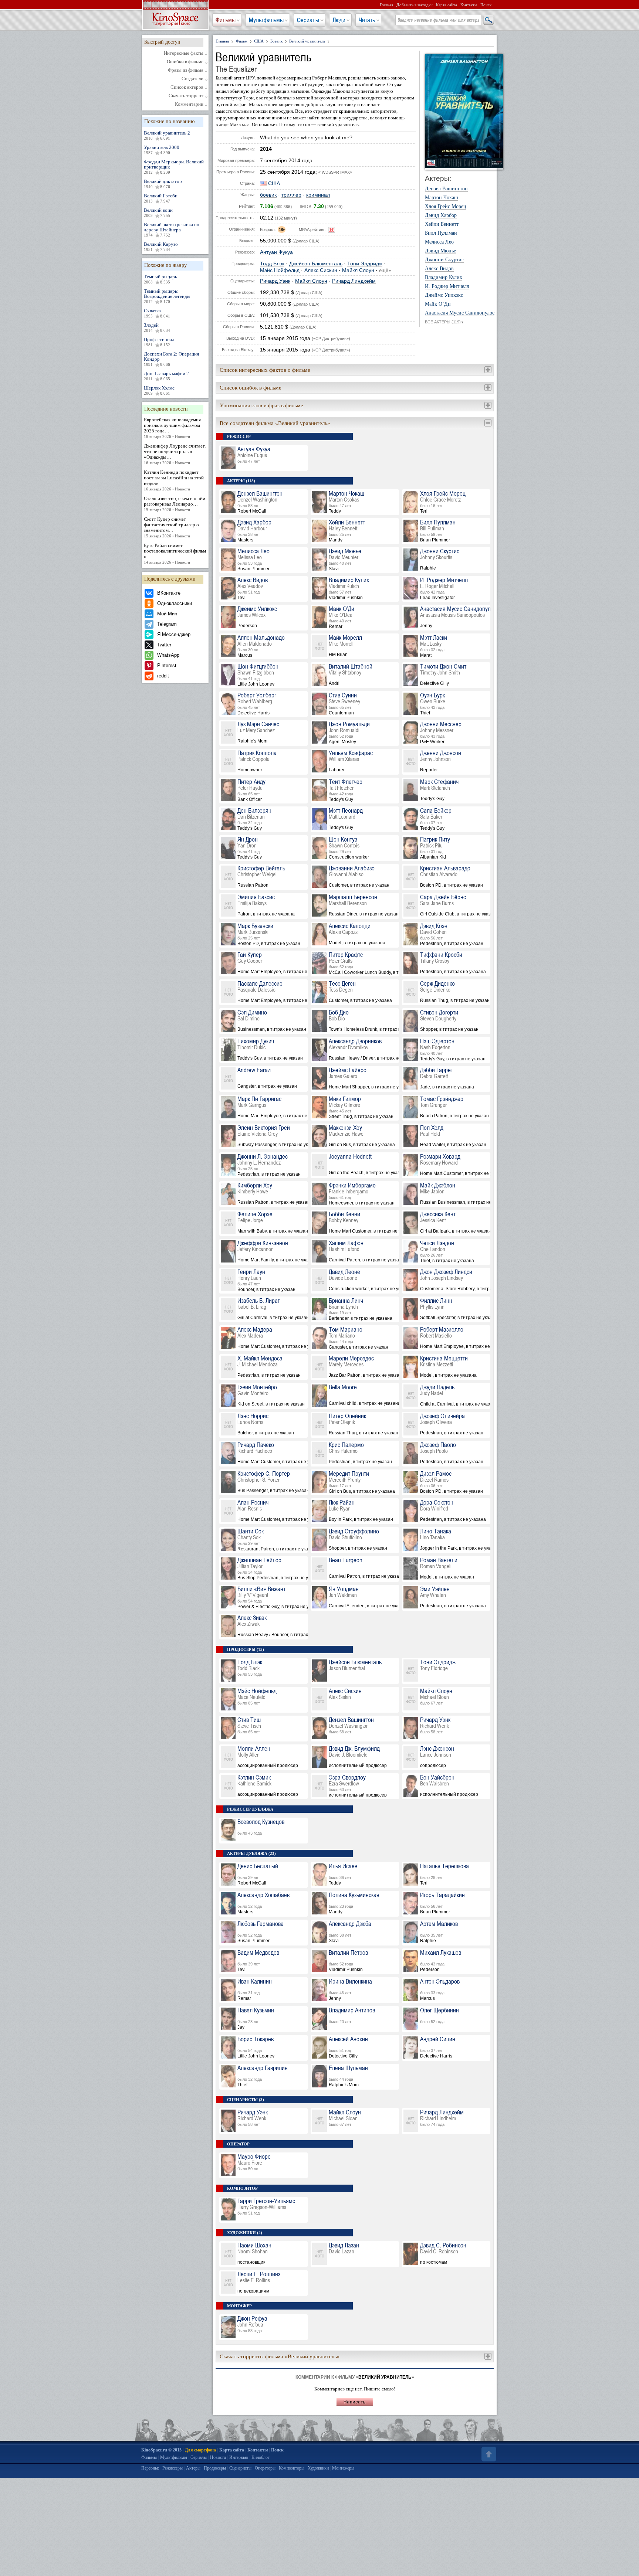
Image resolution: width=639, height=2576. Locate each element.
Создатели (192, 79)
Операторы (265, 2468)
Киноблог (261, 2457)
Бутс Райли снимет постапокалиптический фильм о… (175, 553)
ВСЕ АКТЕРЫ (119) (444, 322)
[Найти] (488, 20)
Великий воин (158, 213)
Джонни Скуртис (444, 260)
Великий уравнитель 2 (167, 135)
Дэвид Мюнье (440, 251)
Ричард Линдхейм (354, 281)
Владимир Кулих (444, 278)
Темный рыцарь (160, 279)
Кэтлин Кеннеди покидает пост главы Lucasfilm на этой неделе (174, 480)
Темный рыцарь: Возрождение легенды (167, 296)
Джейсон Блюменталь (316, 264)
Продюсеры (215, 2468)
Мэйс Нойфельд (280, 270)
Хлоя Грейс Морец (446, 207)
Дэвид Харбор (441, 215)
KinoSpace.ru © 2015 (161, 2450)
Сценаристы (240, 2468)
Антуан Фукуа (276, 252)
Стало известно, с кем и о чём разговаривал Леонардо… (175, 504)
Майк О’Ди (438, 304)
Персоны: (150, 2468)
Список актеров (187, 87)
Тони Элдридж (365, 264)
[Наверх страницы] (488, 2454)
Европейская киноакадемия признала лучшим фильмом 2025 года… (172, 428)
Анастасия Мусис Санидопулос (460, 313)
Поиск (486, 5)
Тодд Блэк (272, 264)
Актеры (193, 2468)
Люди (339, 20)
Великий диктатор (163, 184)
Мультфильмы (266, 20)
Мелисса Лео (439, 242)
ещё (385, 271)
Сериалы (308, 20)
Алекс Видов (439, 269)
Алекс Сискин (321, 270)
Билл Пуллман (441, 233)
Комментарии (189, 104)
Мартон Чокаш (442, 198)
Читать (367, 20)
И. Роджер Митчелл (447, 286)
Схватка (157, 313)
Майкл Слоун (358, 270)
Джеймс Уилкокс (444, 295)
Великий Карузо (161, 247)
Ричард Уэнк (275, 281)
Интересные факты (184, 53)
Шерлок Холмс (159, 390)
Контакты (469, 5)
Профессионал (159, 342)
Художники (318, 2468)
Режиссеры (173, 2468)
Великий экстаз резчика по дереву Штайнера (172, 230)
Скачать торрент (186, 96)
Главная (386, 5)
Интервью (239, 2457)
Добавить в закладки (415, 5)
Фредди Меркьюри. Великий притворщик (174, 167)
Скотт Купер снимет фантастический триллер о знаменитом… (171, 527)
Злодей (157, 327)
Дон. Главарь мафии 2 (166, 376)
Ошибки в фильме (185, 62)
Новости (218, 2457)
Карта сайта (447, 5)
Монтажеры (343, 2468)
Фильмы (226, 20)
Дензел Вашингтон (446, 189)
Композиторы (292, 2468)
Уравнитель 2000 (162, 150)
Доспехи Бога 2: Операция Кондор (171, 359)
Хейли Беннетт (442, 224)
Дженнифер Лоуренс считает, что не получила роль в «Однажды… (175, 454)
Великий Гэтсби (161, 198)
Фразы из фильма (186, 70)
